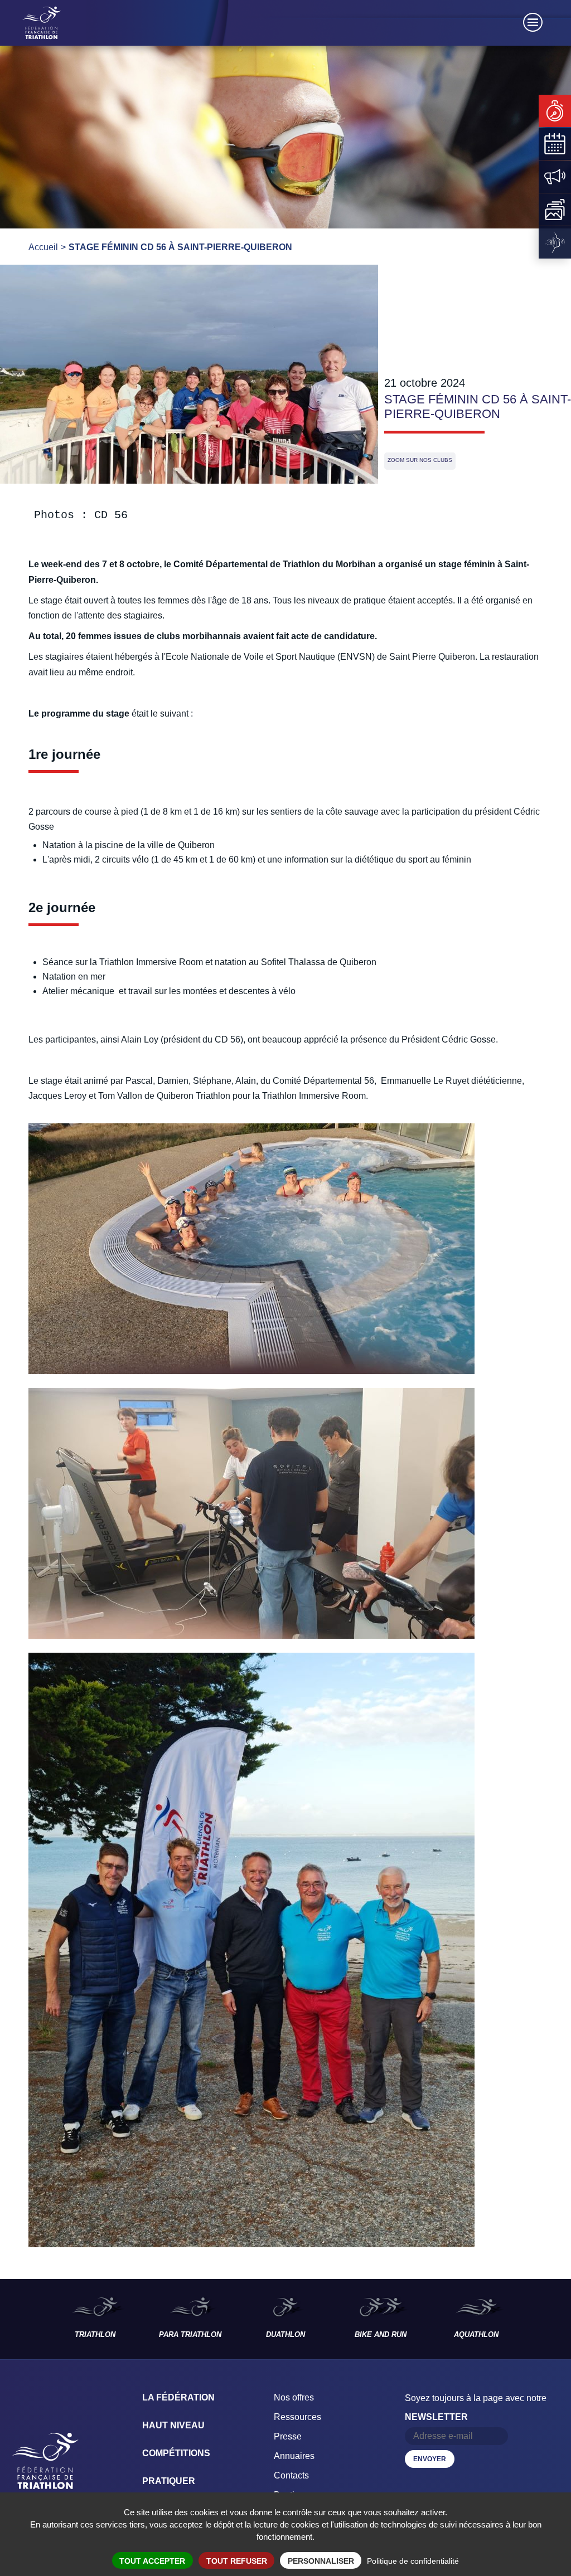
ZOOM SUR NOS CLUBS (420, 460)
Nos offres (294, 2397)
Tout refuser (237, 2561)
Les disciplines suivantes (548, 2319)
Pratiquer (169, 2481)
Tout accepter (152, 2561)
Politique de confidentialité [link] (413, 2561)
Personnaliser (321, 2561)
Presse (288, 2436)
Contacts (291, 2475)
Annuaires (294, 2456)
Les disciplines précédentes (23, 2319)
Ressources (297, 2417)
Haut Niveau (173, 2425)
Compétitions (176, 2453)
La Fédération (178, 2397)
